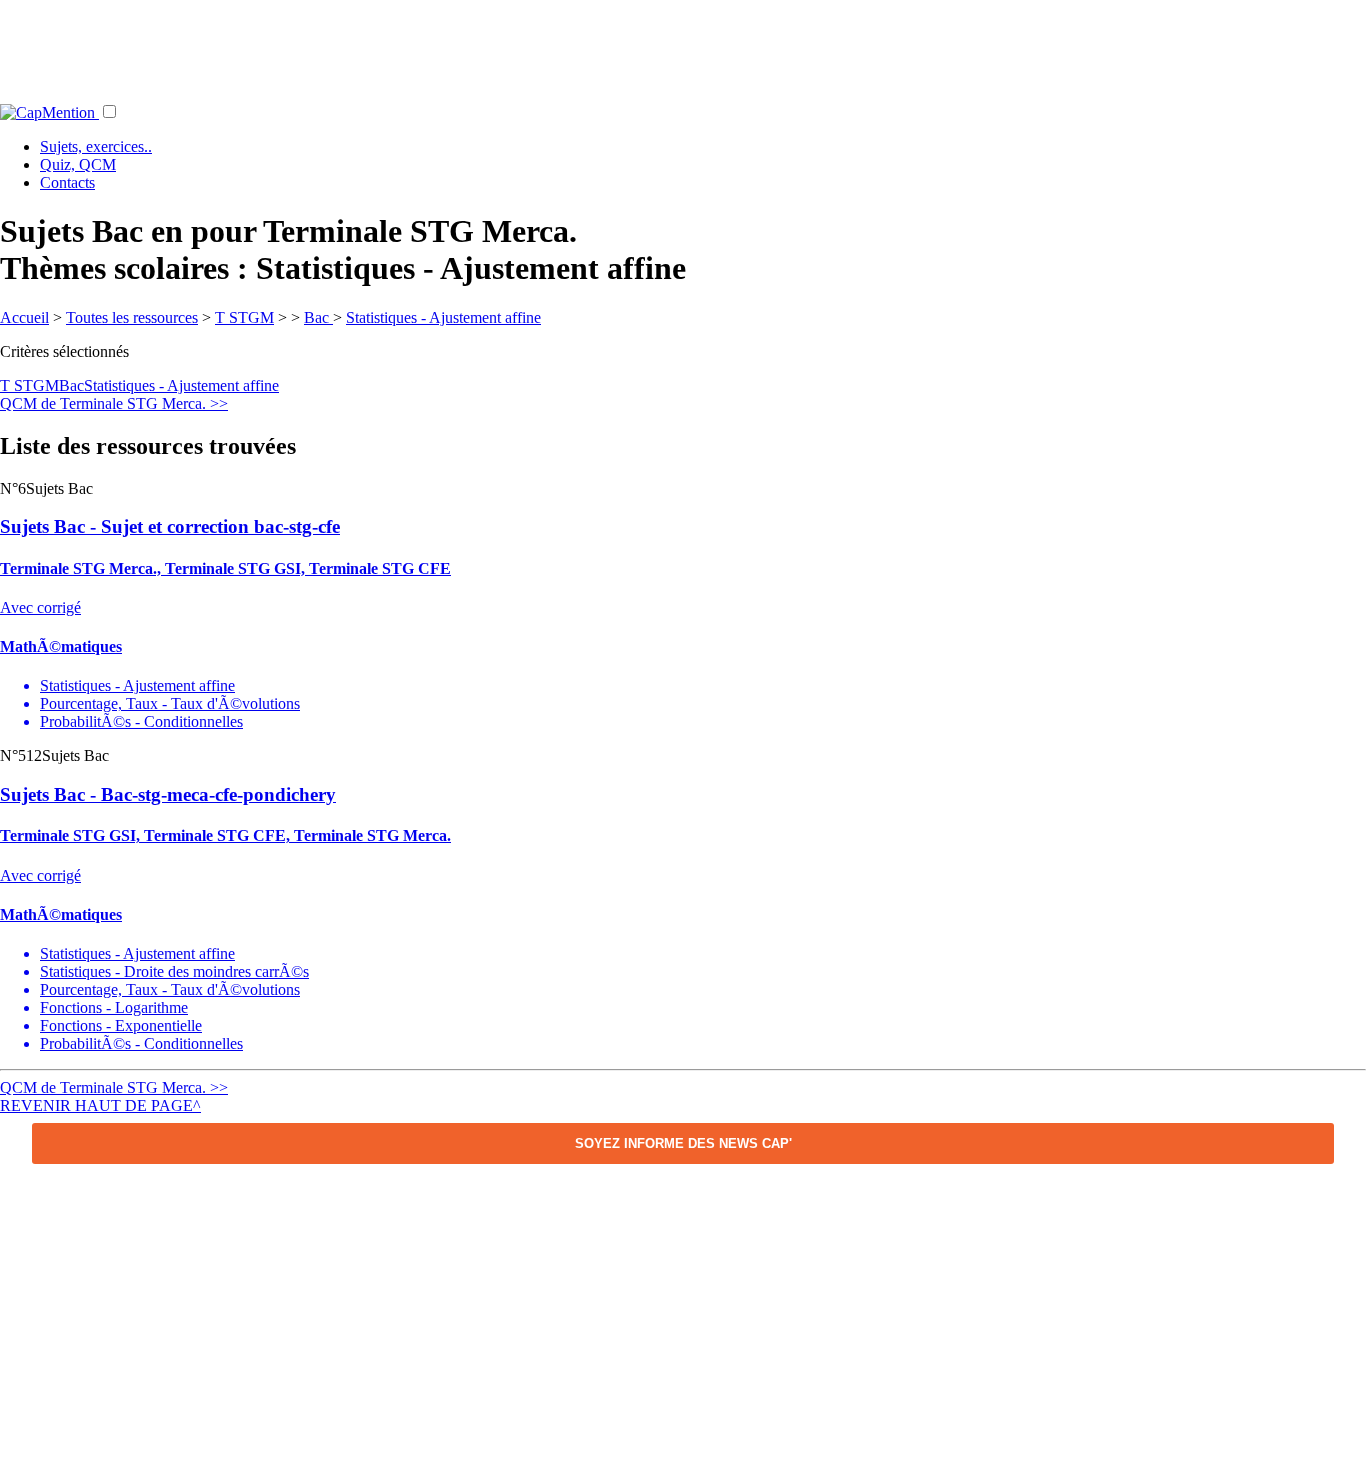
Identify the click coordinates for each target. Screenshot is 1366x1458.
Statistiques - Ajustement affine (443, 317)
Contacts (67, 182)
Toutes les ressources (132, 317)
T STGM (244, 317)
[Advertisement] (683, 45)
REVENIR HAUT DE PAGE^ (100, 1105)
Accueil (24, 317)
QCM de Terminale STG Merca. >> (114, 403)
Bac (318, 317)
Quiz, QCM (78, 164)
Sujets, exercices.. (96, 146)
